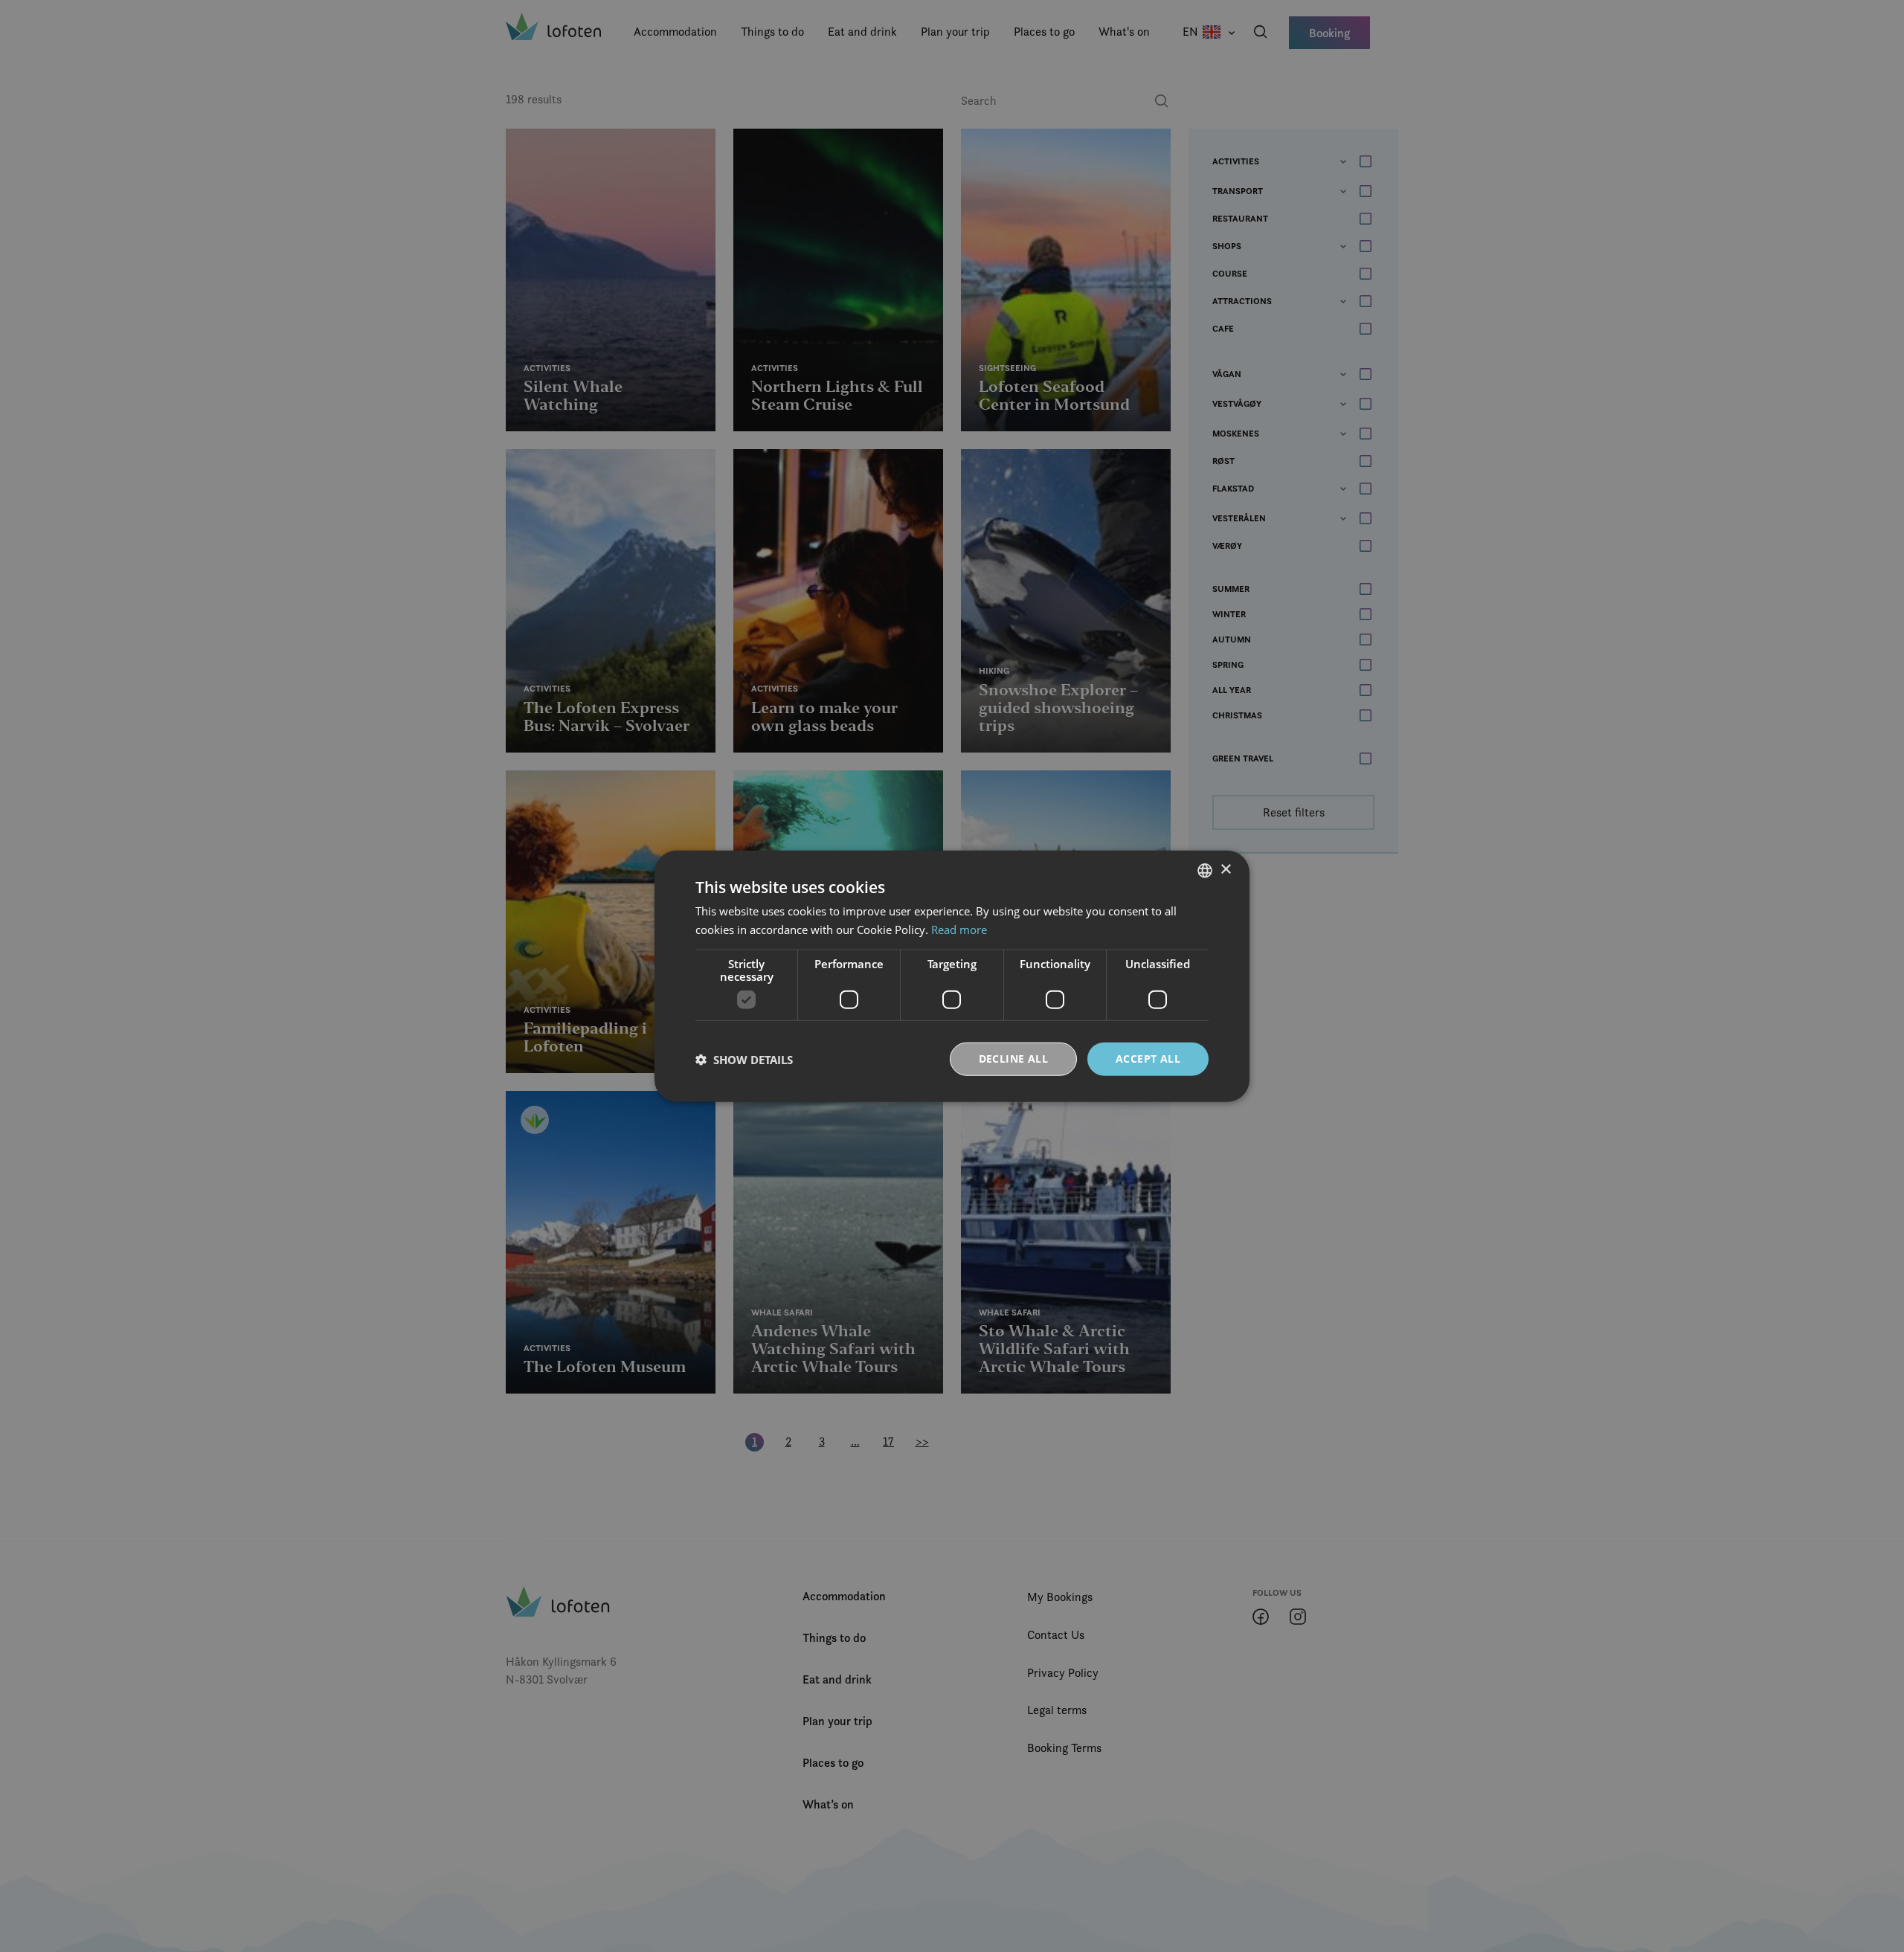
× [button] (1225, 870)
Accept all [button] (1148, 1059)
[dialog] (952, 976)
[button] (744, 1059)
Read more (959, 929)
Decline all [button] (1013, 1059)
